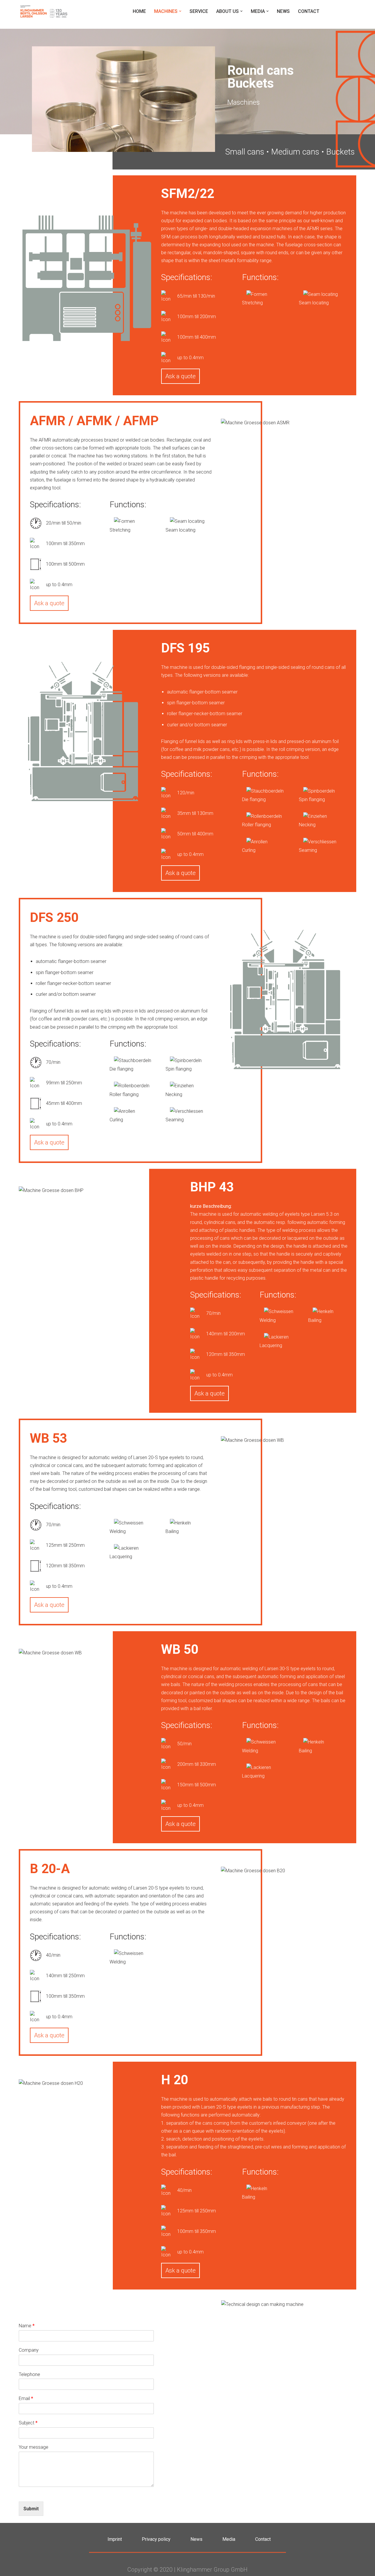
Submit (31, 2509)
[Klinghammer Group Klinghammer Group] (44, 11)
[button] (180, 11)
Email (26, 2398)
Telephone (29, 2374)
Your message (34, 2447)
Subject (28, 2423)
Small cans (245, 152)
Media (229, 2539)
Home (139, 11)
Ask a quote (180, 376)
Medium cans (295, 152)
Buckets (340, 152)
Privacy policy (156, 2539)
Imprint (115, 2539)
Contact (309, 11)
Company (29, 2350)
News (283, 11)
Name (27, 2326)
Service (199, 11)
